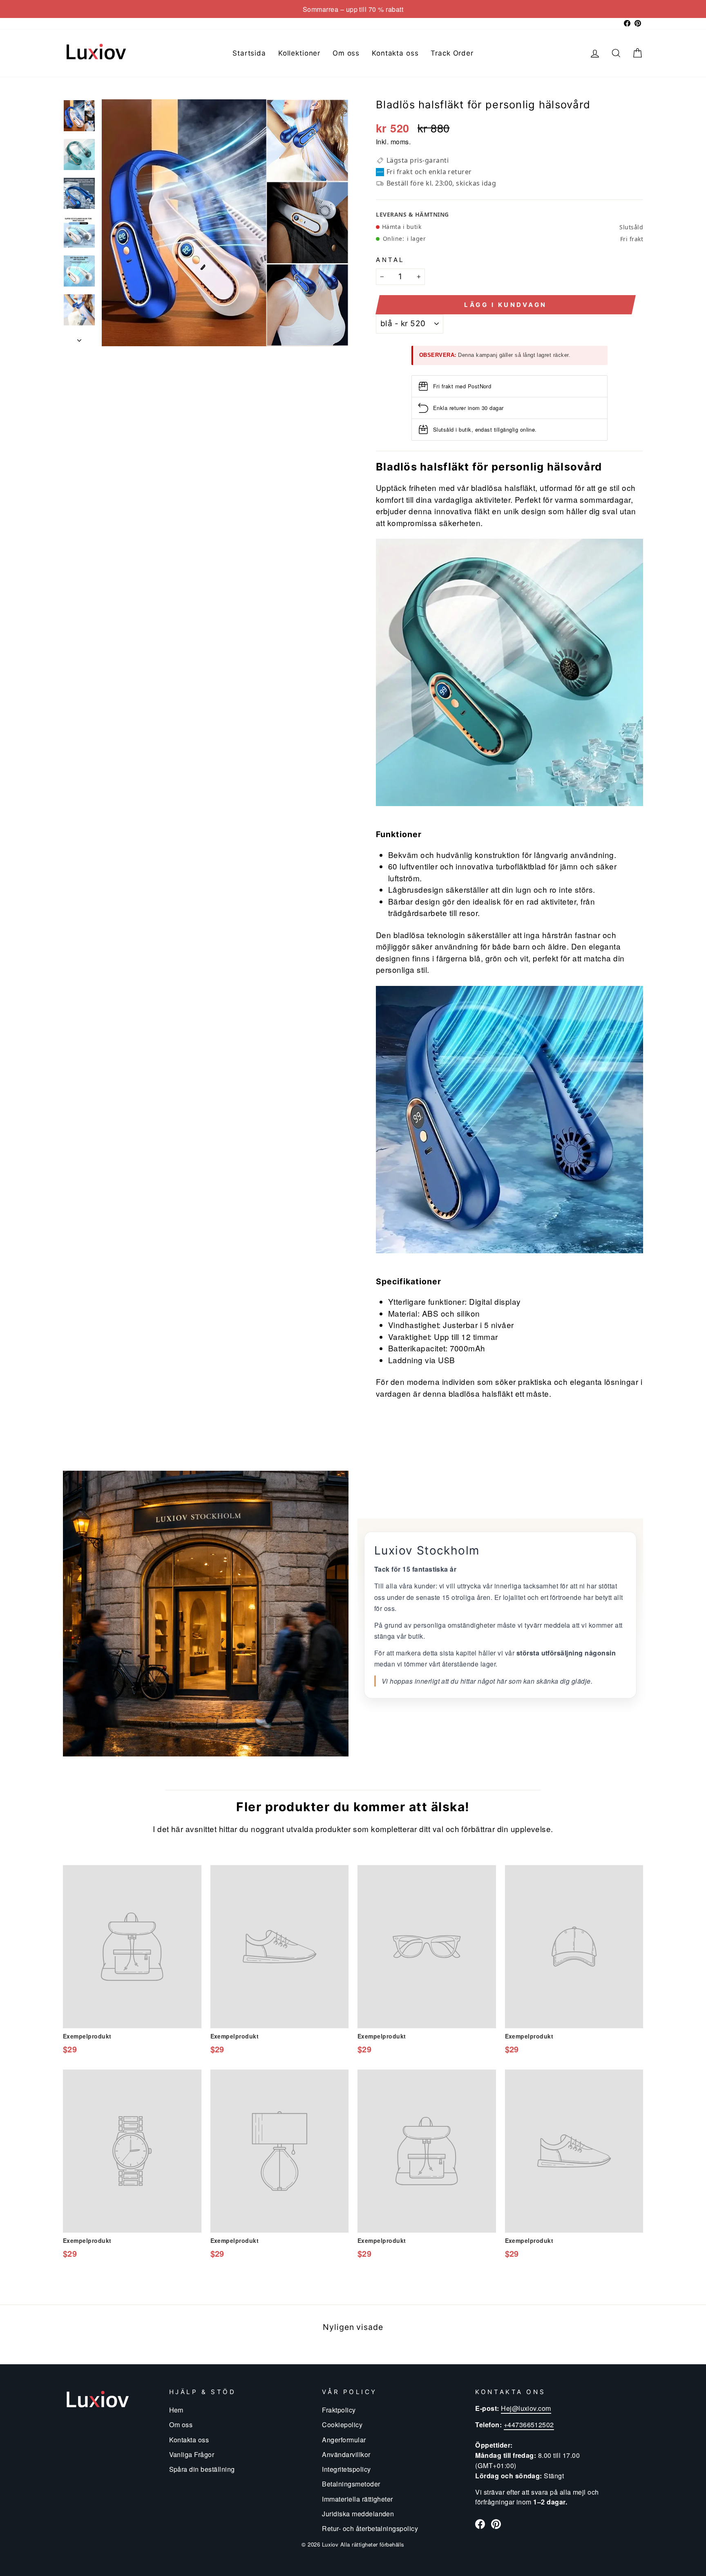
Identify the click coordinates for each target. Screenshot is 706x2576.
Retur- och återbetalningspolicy (370, 2528)
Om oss (346, 53)
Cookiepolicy (342, 2424)
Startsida (249, 53)
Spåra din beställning (202, 2469)
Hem (176, 2410)
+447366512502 (529, 2424)
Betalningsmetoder (351, 2484)
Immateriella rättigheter (357, 2499)
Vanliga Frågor (192, 2454)
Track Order (452, 53)
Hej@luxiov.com (526, 2408)
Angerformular (344, 2439)
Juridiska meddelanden (358, 2513)
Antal (390, 259)
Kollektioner (299, 53)
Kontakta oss (395, 53)
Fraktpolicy (339, 2410)
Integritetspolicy (346, 2469)
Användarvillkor (346, 2454)
